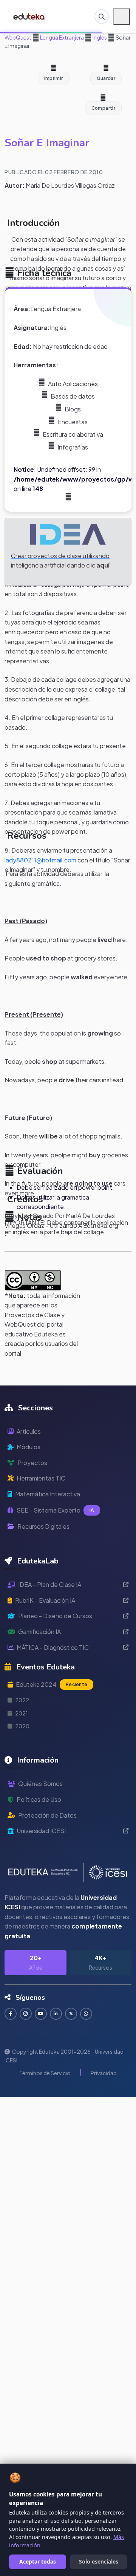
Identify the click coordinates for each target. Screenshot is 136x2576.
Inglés (99, 37)
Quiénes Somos (40, 1784)
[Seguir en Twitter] (71, 2014)
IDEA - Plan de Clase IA (50, 1584)
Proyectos (32, 1463)
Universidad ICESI (41, 1831)
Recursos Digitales (43, 1526)
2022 (22, 1700)
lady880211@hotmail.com (40, 860)
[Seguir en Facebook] (11, 2014)
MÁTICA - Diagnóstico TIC (53, 1647)
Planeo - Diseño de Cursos (55, 1616)
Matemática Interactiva (48, 1494)
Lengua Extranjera (62, 37)
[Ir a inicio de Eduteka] (29, 17)
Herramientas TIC (41, 1478)
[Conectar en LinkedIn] (56, 2014)
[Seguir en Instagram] (26, 2014)
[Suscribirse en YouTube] (41, 2014)
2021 (22, 1713)
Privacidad (104, 2073)
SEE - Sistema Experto (55, 1510)
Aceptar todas (38, 2561)
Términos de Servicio (45, 2073)
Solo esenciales (99, 2561)
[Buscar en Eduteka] (102, 17)
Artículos (29, 1431)
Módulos (29, 1447)
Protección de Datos (47, 1815)
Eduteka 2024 (52, 1684)
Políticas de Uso (39, 1799)
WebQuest (18, 37)
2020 (22, 1726)
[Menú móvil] (122, 17)
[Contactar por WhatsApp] (86, 2014)
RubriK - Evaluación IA (45, 1600)
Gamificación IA (39, 1632)
